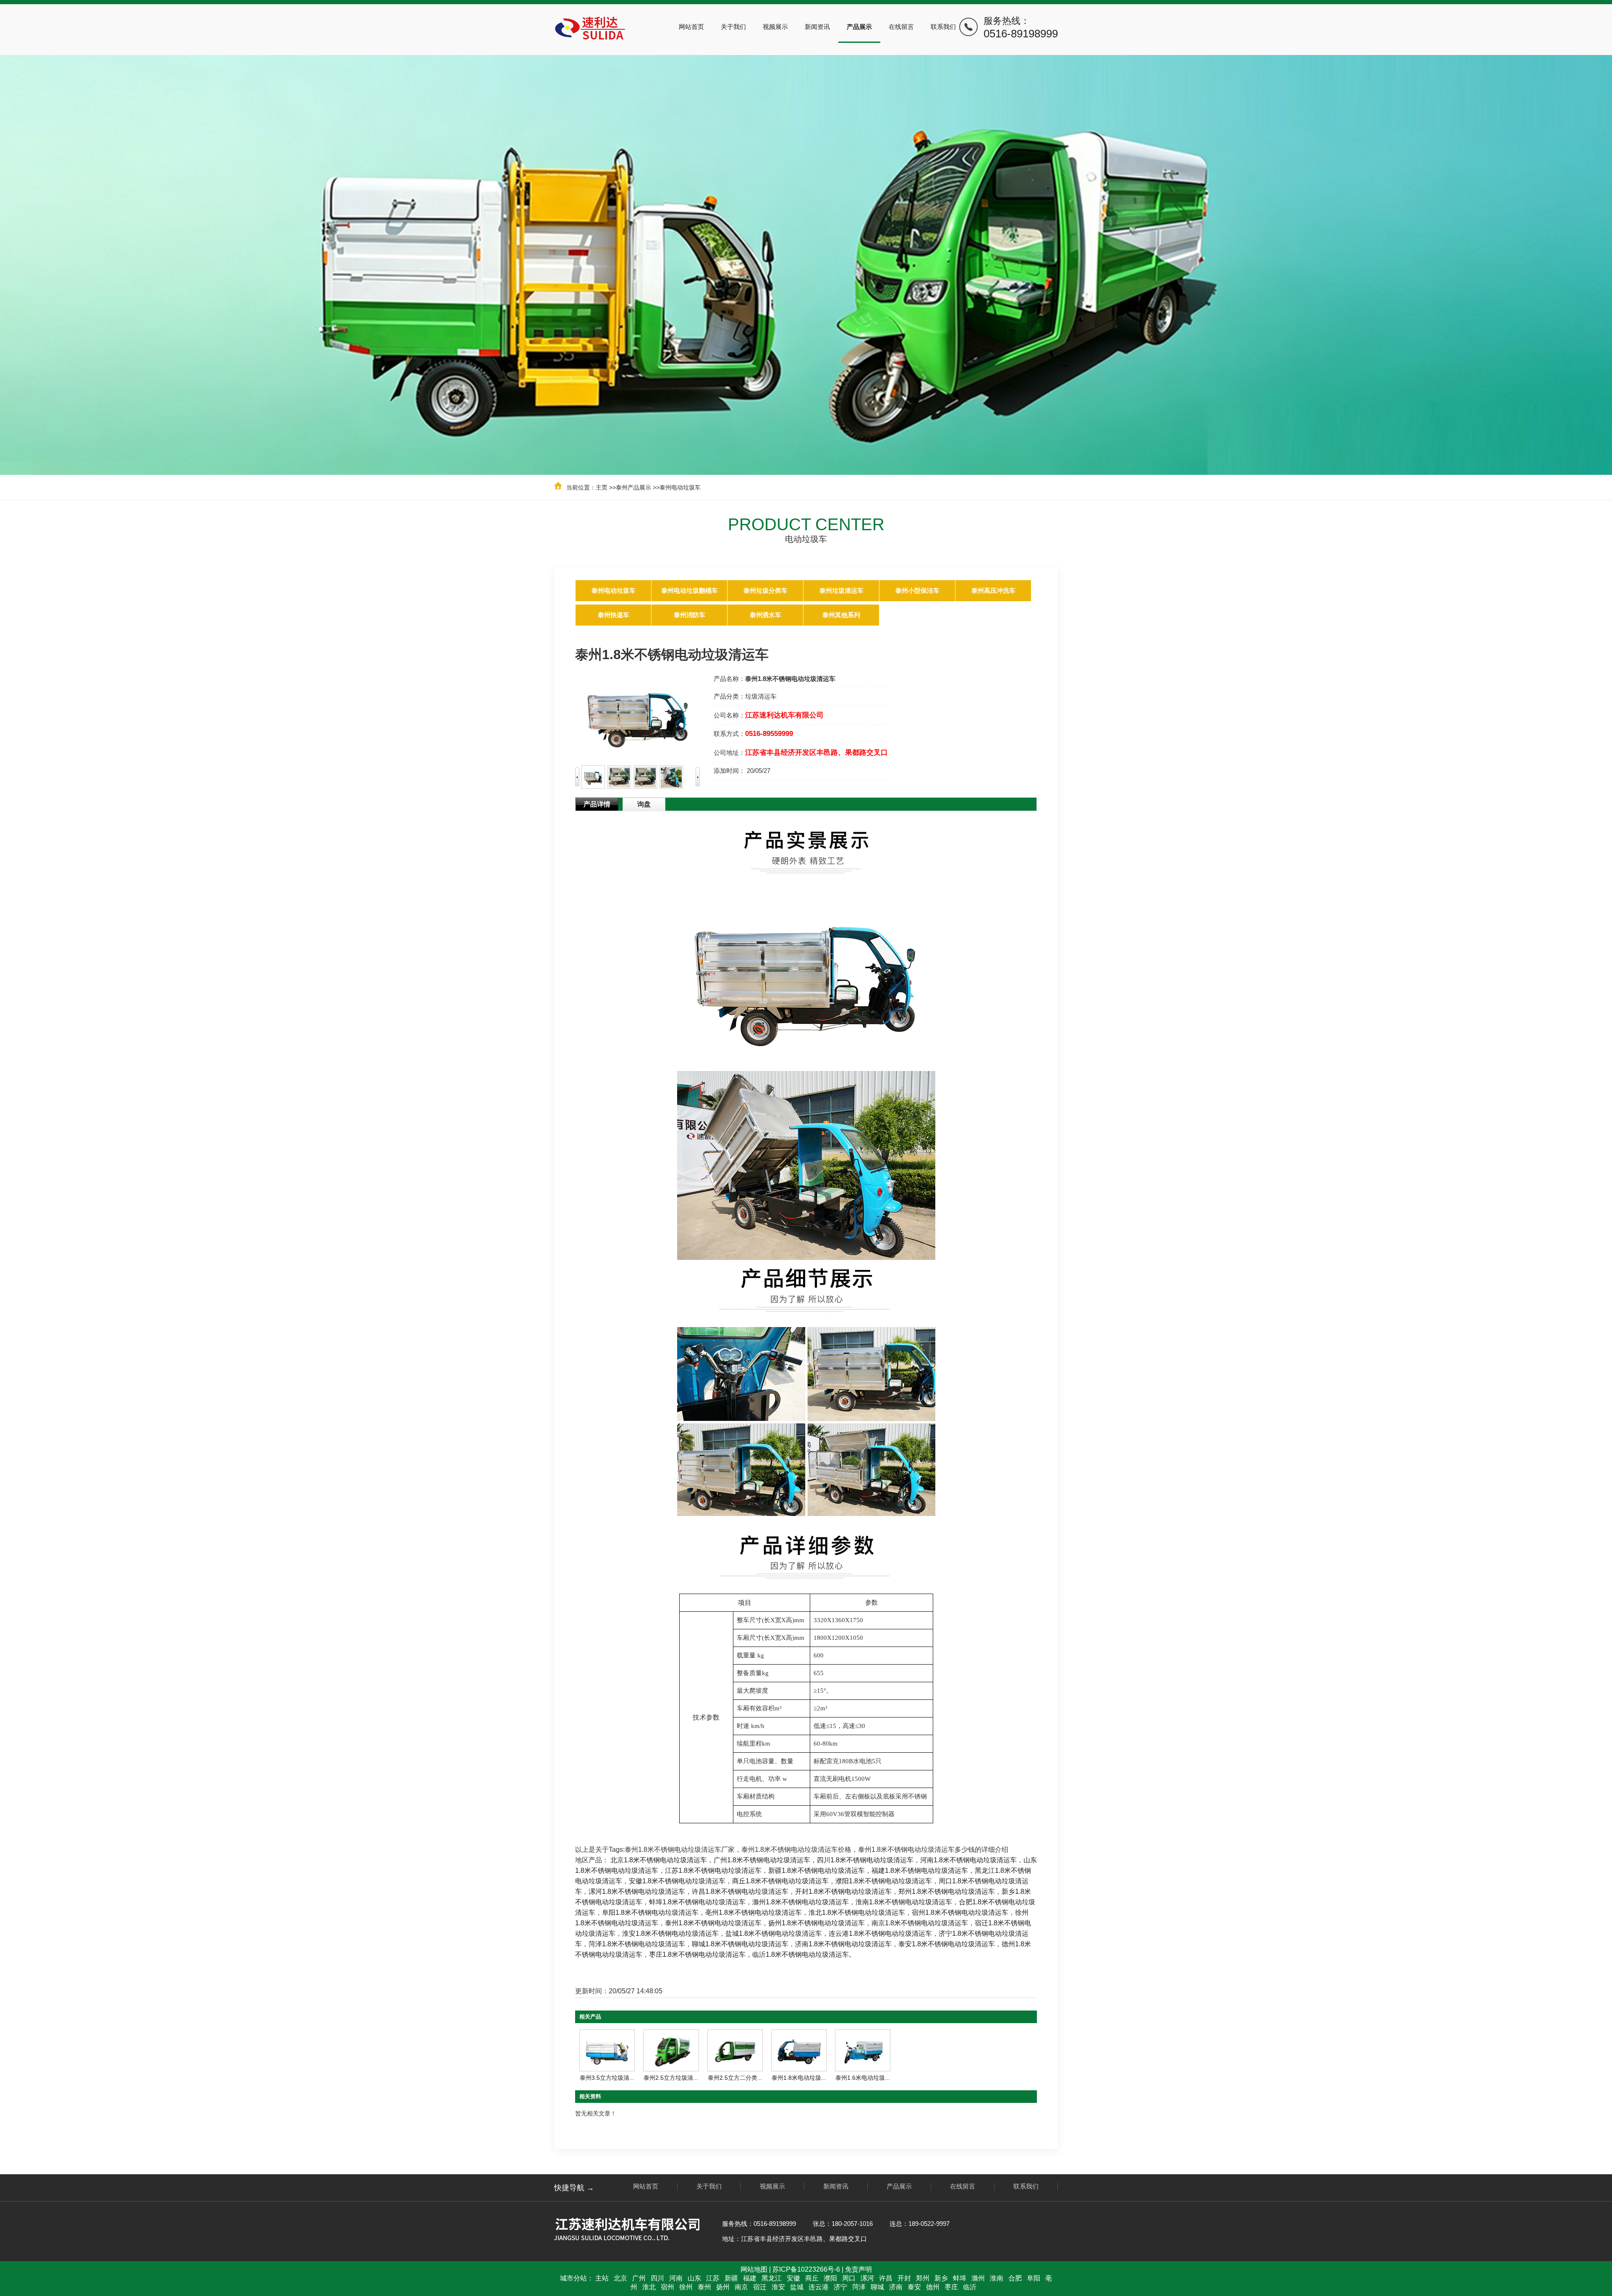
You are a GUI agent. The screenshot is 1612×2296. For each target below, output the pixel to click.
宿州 (667, 2287)
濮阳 (830, 2278)
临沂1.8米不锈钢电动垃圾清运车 (801, 1954)
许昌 (886, 2278)
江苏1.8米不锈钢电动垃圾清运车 (713, 1871)
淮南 (997, 2278)
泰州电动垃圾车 (680, 487)
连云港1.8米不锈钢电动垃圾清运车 (880, 1933)
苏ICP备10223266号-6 (806, 2269)
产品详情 (597, 804)
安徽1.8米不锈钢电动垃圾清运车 (677, 1881)
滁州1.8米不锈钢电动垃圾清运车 (801, 1902)
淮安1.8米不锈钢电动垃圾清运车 (670, 1933)
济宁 (840, 2287)
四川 (657, 2278)
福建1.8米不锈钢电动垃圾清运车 (920, 1871)
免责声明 (858, 2269)
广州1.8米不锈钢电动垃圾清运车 (762, 1860)
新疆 (731, 2278)
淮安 (778, 2287)
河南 (676, 2278)
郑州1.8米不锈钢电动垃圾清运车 (947, 1892)
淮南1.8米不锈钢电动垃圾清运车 (904, 1902)
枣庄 (951, 2287)
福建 (750, 2278)
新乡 (941, 2278)
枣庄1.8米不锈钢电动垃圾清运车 (697, 1954)
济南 (896, 2287)
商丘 (812, 2278)
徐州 (686, 2287)
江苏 (713, 2278)
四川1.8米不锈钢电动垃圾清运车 (865, 1860)
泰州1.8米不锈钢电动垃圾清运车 (713, 1923)
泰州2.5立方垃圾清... (671, 2078)
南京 (741, 2287)
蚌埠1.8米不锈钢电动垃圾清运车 (697, 1902)
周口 (849, 2278)
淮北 (649, 2287)
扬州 (723, 2287)
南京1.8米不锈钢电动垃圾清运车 (920, 1923)
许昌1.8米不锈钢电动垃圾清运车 (740, 1892)
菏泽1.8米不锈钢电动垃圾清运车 (637, 1944)
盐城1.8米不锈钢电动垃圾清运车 (774, 1933)
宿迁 (760, 2287)
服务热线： (1021, 28)
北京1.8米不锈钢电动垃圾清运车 (659, 1860)
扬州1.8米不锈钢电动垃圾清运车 (816, 1923)
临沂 (970, 2287)
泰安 (914, 2287)
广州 (639, 2278)
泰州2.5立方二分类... (735, 2078)
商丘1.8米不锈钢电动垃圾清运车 (780, 1881)
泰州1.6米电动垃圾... (863, 2078)
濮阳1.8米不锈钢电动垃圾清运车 (884, 1881)
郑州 (923, 2278)
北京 (620, 2278)
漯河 (867, 2278)
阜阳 (1034, 2278)
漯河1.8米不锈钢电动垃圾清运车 (637, 1892)
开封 (904, 2278)
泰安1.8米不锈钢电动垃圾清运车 (947, 1944)
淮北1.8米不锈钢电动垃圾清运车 (857, 1912)
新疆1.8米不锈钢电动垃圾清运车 (816, 1871)
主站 (602, 2278)
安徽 (793, 2278)
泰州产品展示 (633, 487)
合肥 (1015, 2278)
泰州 (704, 2287)
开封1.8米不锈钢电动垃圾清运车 (843, 1892)
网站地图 (754, 2269)
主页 (602, 487)
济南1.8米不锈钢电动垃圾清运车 (843, 1944)
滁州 (978, 2278)
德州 (933, 2287)
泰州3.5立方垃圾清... (607, 2078)
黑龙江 (772, 2278)
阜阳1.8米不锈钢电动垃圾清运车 (650, 1912)
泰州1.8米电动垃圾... (799, 2078)
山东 (694, 2278)
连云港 (819, 2287)
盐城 (797, 2287)
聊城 (877, 2287)
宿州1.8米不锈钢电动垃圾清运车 (960, 1912)
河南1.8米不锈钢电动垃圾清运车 (968, 1860)
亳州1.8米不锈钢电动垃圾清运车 (754, 1912)
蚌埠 (960, 2278)
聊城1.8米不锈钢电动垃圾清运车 (740, 1944)
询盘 (644, 804)
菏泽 (859, 2287)
